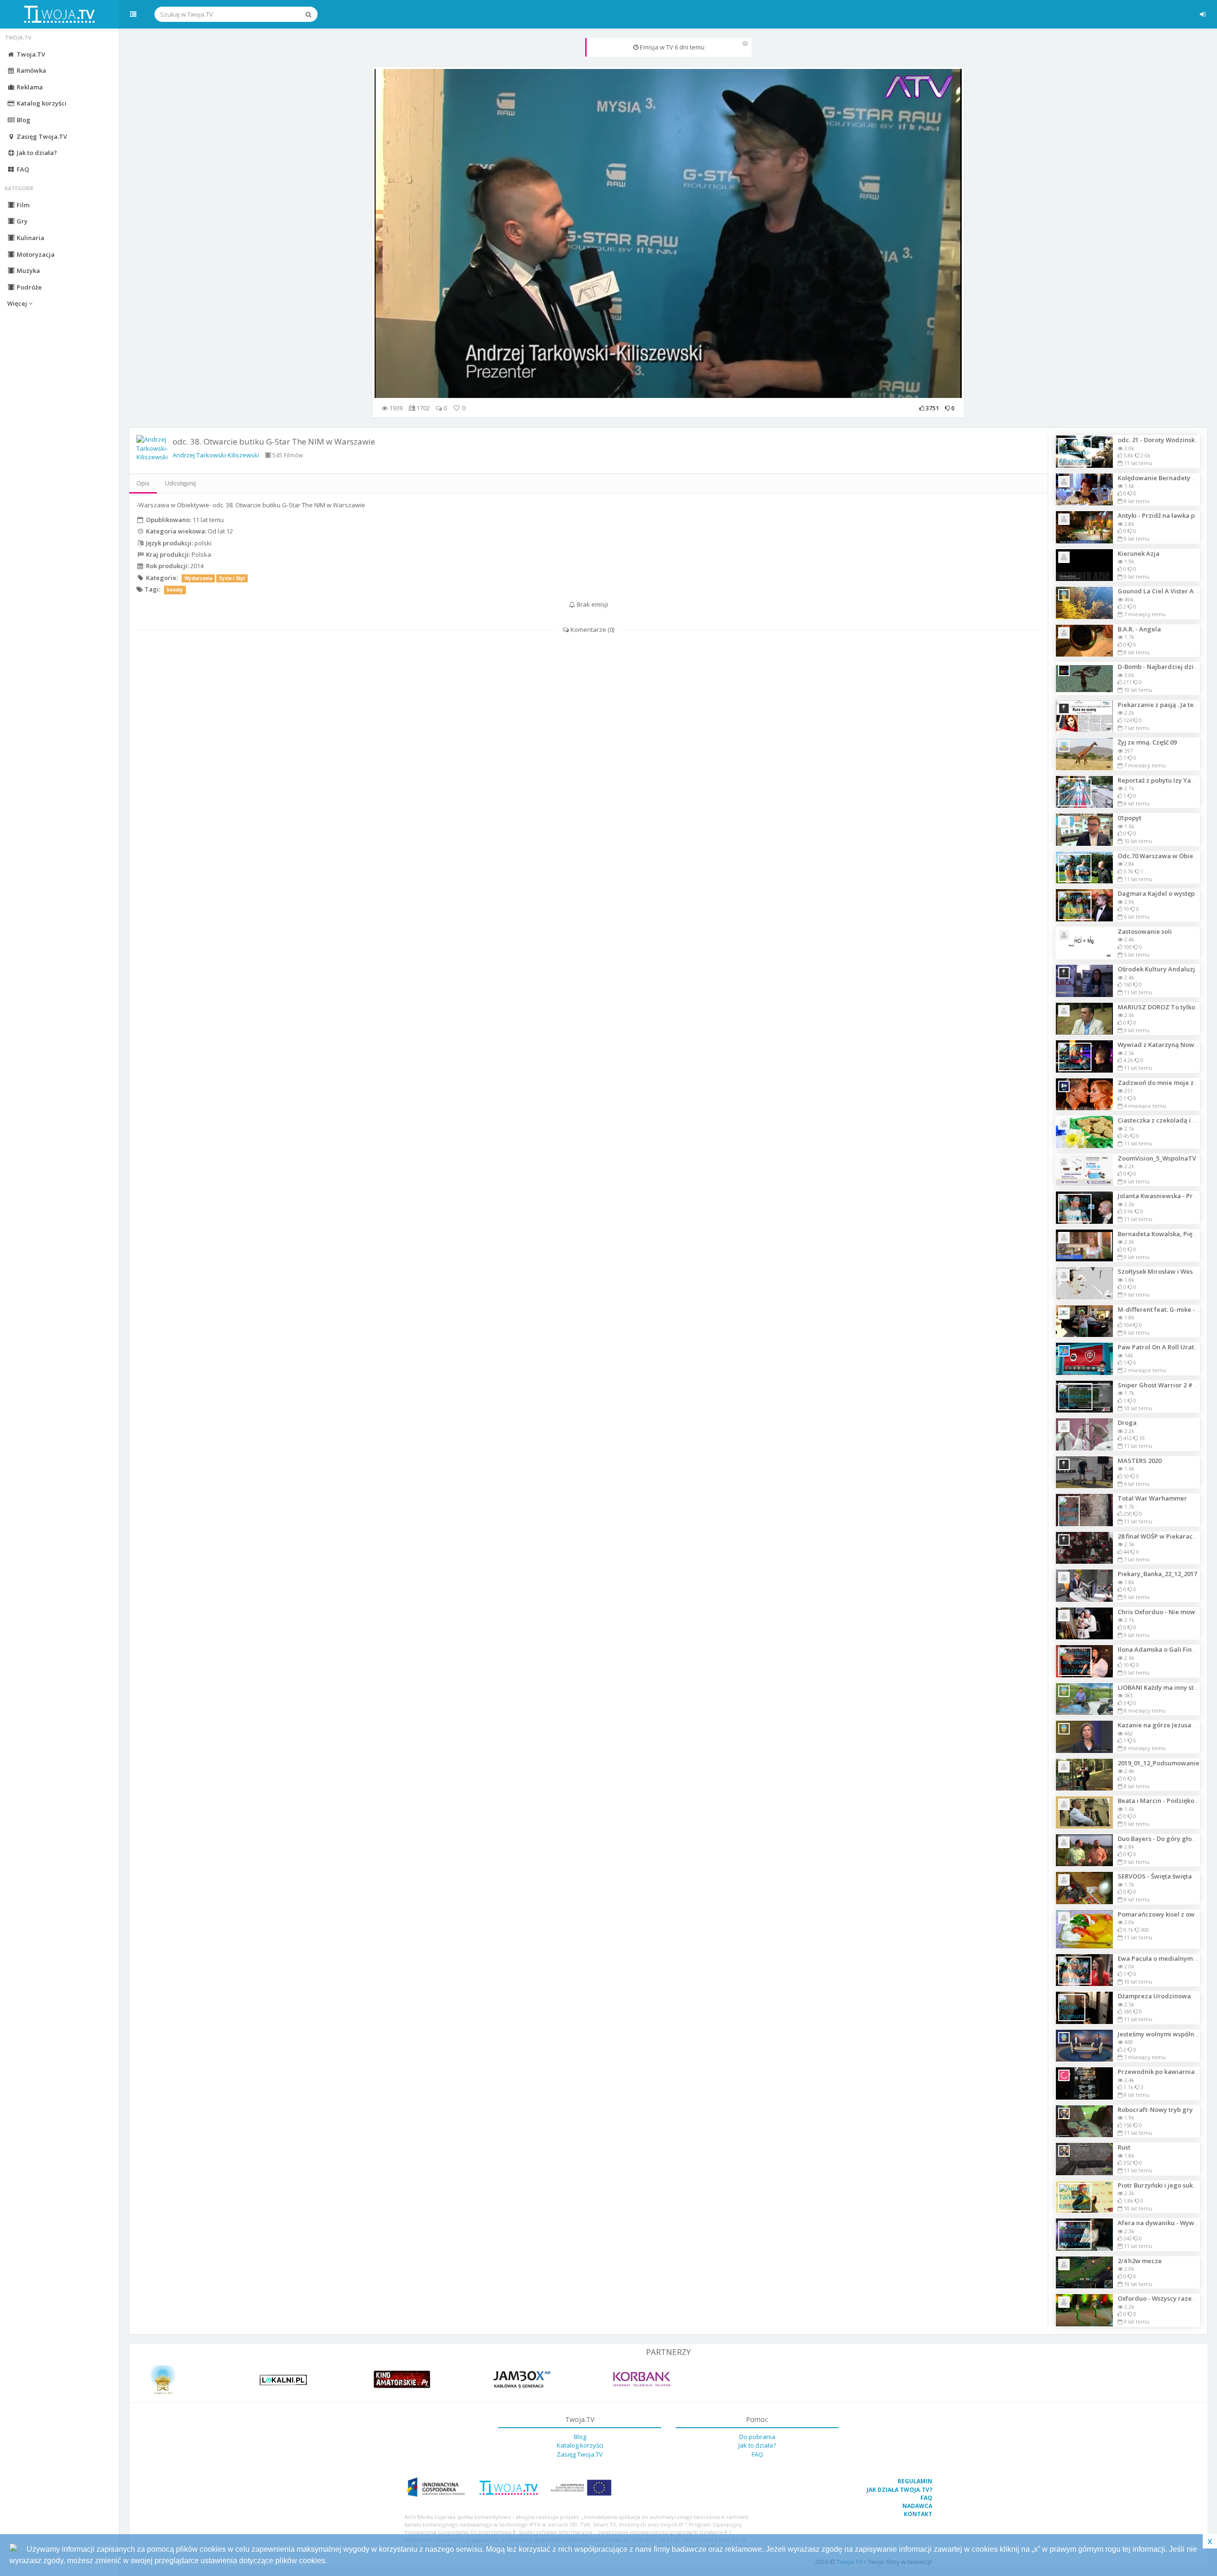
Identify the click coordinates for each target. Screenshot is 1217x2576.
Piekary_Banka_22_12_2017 (1157, 1574)
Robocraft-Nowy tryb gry (1155, 2110)
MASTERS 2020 (1140, 1461)
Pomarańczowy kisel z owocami (1165, 1914)
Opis (143, 483)
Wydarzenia (198, 578)
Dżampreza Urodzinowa (1154, 1996)
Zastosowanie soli (1145, 931)
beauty (175, 590)
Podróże (29, 287)
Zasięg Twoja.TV (41, 136)
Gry (21, 221)
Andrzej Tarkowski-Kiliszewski (216, 455)
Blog (23, 120)
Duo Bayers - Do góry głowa (1159, 1839)
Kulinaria (30, 238)
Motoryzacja (35, 254)
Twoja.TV (30, 54)
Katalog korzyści (41, 103)
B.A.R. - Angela (1139, 629)
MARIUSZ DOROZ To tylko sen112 (1167, 1007)
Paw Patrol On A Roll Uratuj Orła (1166, 1347)
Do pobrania (757, 2437)
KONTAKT (918, 2514)
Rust (1124, 2147)
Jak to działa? (36, 153)
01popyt (1130, 818)
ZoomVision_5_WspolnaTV (1157, 1158)
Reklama (29, 87)
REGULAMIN (915, 2481)
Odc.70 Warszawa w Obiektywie (1165, 856)
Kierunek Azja (1139, 553)
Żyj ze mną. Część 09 (1147, 742)
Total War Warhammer (1152, 1498)
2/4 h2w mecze (1140, 2261)
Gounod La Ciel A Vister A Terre (1165, 591)
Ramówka (31, 70)
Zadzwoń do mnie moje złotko (1163, 1083)
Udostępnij (180, 483)
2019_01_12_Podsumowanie (1159, 1763)
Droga (1127, 1423)
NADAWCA (917, 2506)
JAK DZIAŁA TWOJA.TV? (899, 2490)
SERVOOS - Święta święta (1155, 1876)
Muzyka (28, 271)
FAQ (22, 169)
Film (22, 205)
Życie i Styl (232, 578)
